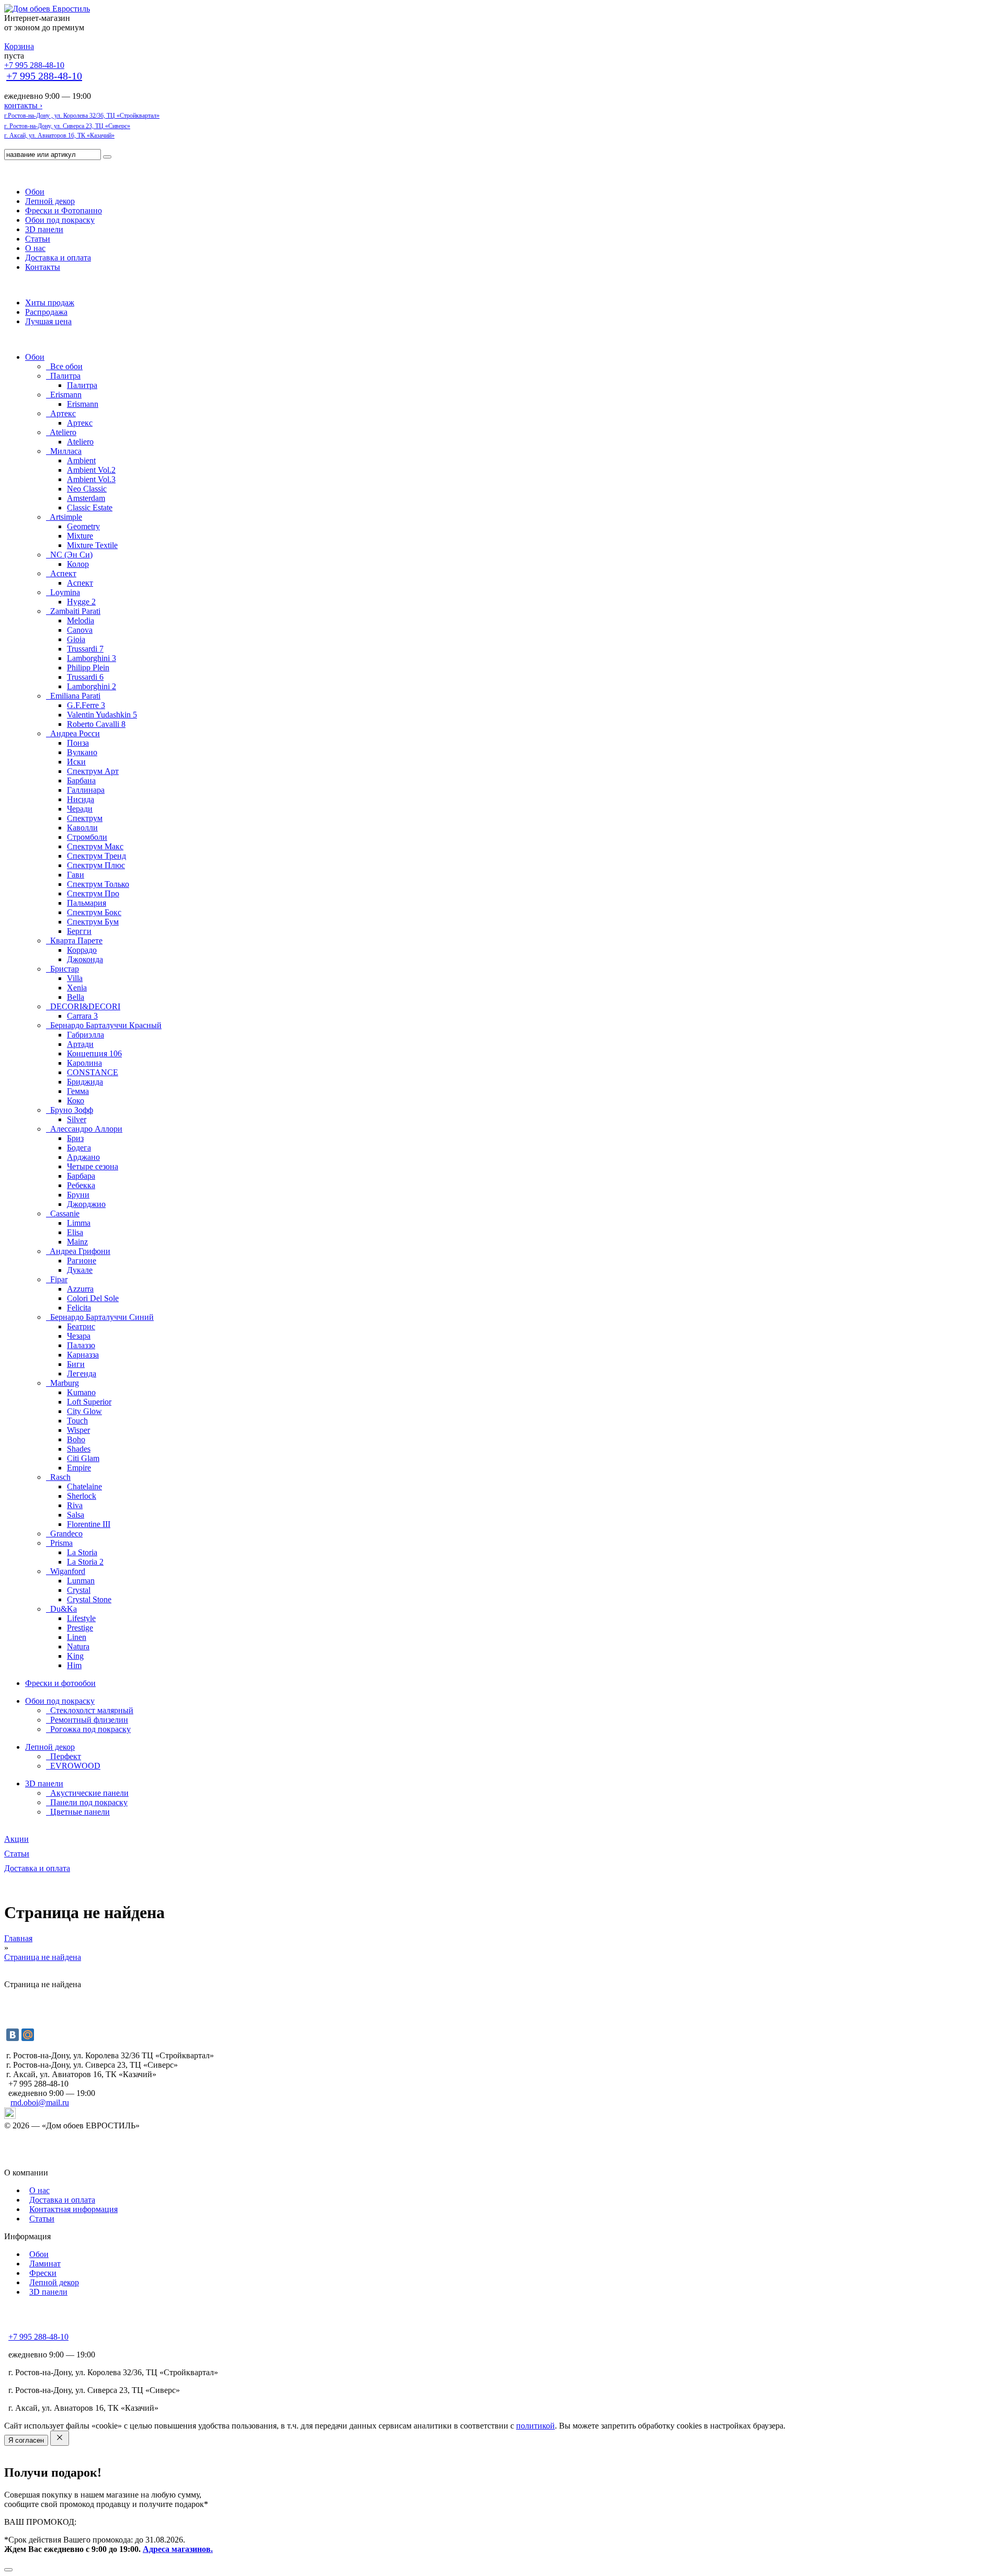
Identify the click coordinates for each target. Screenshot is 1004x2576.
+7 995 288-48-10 (34, 65)
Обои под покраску (60, 220)
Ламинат (45, 2264)
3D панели (44, 229)
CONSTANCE (93, 1072)
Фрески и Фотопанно (64, 210)
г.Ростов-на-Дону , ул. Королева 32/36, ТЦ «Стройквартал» (82, 116)
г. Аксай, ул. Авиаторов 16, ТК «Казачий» (59, 135)
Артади (80, 1044)
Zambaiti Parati (74, 611)
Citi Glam (83, 1458)
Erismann (65, 395)
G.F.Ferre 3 (86, 705)
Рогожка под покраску (89, 1729)
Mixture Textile (92, 545)
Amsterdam (86, 498)
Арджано (83, 1157)
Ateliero (62, 432)
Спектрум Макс (95, 846)
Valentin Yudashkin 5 (102, 715)
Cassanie (64, 1213)
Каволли (82, 828)
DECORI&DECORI (84, 1006)
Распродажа (46, 312)
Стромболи (87, 837)
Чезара (79, 1336)
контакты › (23, 105)
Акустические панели (88, 1793)
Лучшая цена (48, 321)
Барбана (81, 780)
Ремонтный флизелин (88, 1720)
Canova (80, 630)
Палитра (64, 376)
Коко (76, 1101)
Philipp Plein (88, 668)
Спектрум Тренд (96, 856)
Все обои (65, 366)
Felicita (79, 1308)
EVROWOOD (74, 1766)
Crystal (79, 1590)
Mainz (77, 1242)
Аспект (62, 573)
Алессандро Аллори (85, 1129)
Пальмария (87, 903)
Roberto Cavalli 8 (96, 724)
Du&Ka (62, 1609)
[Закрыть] (8, 2570)
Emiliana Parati (74, 696)
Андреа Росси (74, 733)
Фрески (43, 2273)
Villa (75, 978)
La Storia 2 (85, 1562)
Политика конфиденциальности (61, 2144)
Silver (77, 1119)
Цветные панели (79, 1812)
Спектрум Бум (93, 922)
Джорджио (86, 1204)
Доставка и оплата (58, 258)
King (75, 1656)
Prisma (60, 1543)
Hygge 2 (81, 602)
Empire (79, 1468)
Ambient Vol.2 (91, 470)
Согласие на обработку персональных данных (87, 2163)
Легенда (82, 1374)
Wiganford (67, 1571)
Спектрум (85, 818)
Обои (35, 192)
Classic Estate (90, 508)
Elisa (75, 1232)
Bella (76, 997)
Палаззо (81, 1345)
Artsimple (65, 517)
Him (74, 1665)
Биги (76, 1364)
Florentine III (89, 1524)
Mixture (80, 536)
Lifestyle (81, 1618)
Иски (76, 762)
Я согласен (26, 2440)
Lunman (81, 1581)
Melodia (81, 620)
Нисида (81, 799)
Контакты (43, 267)
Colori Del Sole (93, 1298)
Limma (79, 1223)
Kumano (81, 1392)
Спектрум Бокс (94, 912)
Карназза (83, 1355)
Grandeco (65, 1534)
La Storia (82, 1552)
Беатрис (81, 1326)
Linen (77, 1637)
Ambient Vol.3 (91, 479)
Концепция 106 (94, 1053)
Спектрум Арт (93, 771)
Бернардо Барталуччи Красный (105, 1025)
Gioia (76, 639)
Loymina (64, 592)
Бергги (79, 931)
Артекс (62, 413)
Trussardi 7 (85, 649)
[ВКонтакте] (13, 2035)
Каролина (84, 1063)
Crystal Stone (89, 1599)
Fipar (58, 1279)
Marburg (64, 1383)
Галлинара (86, 790)
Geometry (83, 526)
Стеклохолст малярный (91, 1710)
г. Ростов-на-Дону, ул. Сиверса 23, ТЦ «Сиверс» (67, 126)
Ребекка (81, 1185)
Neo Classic (87, 489)
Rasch (59, 1477)
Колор (78, 564)
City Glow (84, 1411)
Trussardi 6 (85, 677)
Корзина (19, 46)
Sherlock (82, 1496)
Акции (16, 1839)
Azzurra (80, 1289)
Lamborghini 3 (92, 658)
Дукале (80, 1270)
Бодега (79, 1148)
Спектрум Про (93, 893)
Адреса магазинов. (178, 2549)
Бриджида (85, 1082)
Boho (76, 1439)
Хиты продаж (50, 303)
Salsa (76, 1515)
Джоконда (85, 959)
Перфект (65, 1756)
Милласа (65, 451)
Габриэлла (85, 1035)
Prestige (80, 1628)
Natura (78, 1646)
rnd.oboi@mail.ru (40, 2102)
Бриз (75, 1138)
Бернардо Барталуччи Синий (101, 1317)
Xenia (77, 988)
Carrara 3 (82, 1016)
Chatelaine (84, 1486)
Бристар (64, 969)
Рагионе (82, 1261)
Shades (79, 1449)
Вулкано (82, 752)
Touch (77, 1421)
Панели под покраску (88, 1802)
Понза (78, 743)
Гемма (78, 1091)
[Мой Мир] (28, 2035)
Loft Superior (89, 1402)
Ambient (81, 460)
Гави (76, 875)
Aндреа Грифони (79, 1251)
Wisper (78, 1430)
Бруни (78, 1195)
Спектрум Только (98, 884)
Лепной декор (50, 201)
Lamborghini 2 (92, 686)
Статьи (38, 239)
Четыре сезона (93, 1166)
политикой (535, 2426)
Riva (75, 1505)
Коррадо (82, 950)
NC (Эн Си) (70, 555)
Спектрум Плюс (96, 865)
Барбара (81, 1176)
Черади (80, 809)
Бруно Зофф (71, 1110)
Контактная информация (73, 2209)
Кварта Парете (75, 941)
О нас (35, 248)
